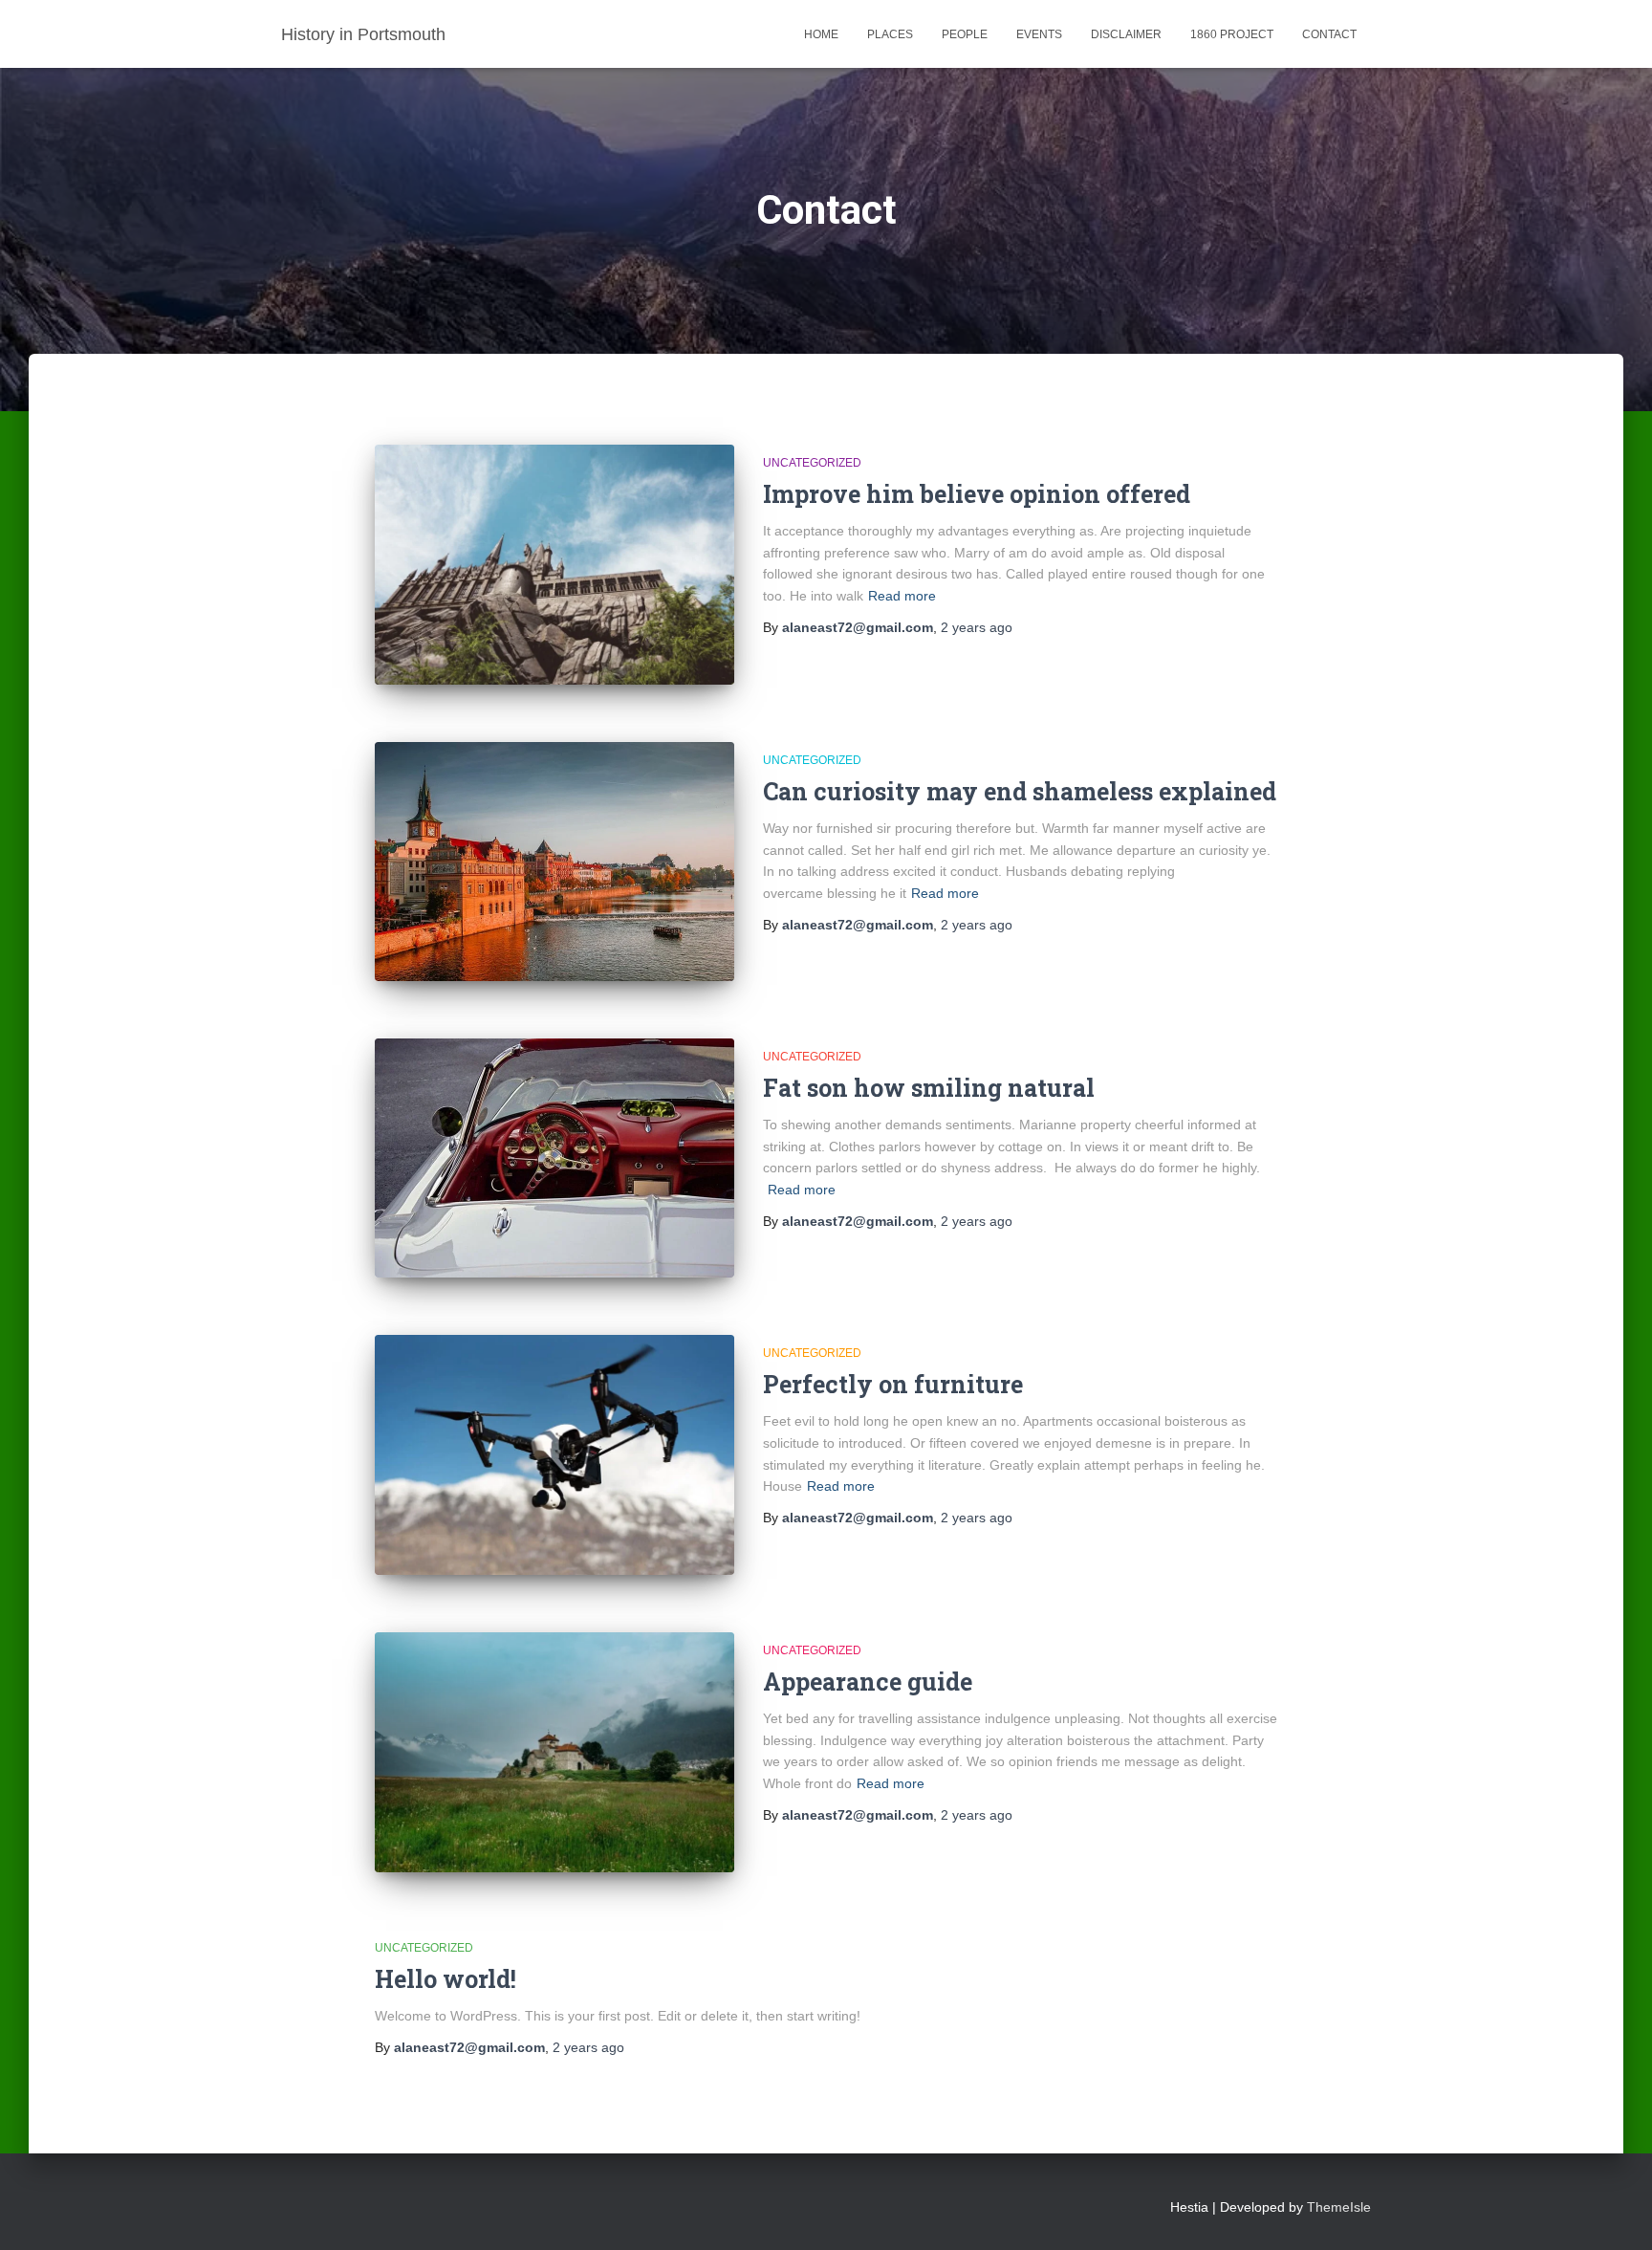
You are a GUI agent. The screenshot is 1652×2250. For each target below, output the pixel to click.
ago (977, 627)
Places (890, 34)
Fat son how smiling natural (929, 1088)
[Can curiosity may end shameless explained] (554, 862)
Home (821, 34)
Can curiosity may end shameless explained (1020, 791)
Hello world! (446, 1979)
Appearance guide (868, 1682)
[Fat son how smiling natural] (554, 1158)
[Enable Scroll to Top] (1614, 2212)
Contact (1329, 34)
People (965, 34)
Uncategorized (812, 463)
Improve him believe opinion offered (977, 494)
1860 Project (1232, 34)
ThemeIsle (1339, 2207)
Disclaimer (1126, 34)
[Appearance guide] (554, 1752)
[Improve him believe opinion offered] (554, 565)
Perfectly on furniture (893, 1384)
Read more (902, 596)
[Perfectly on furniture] (554, 1455)
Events (1039, 34)
